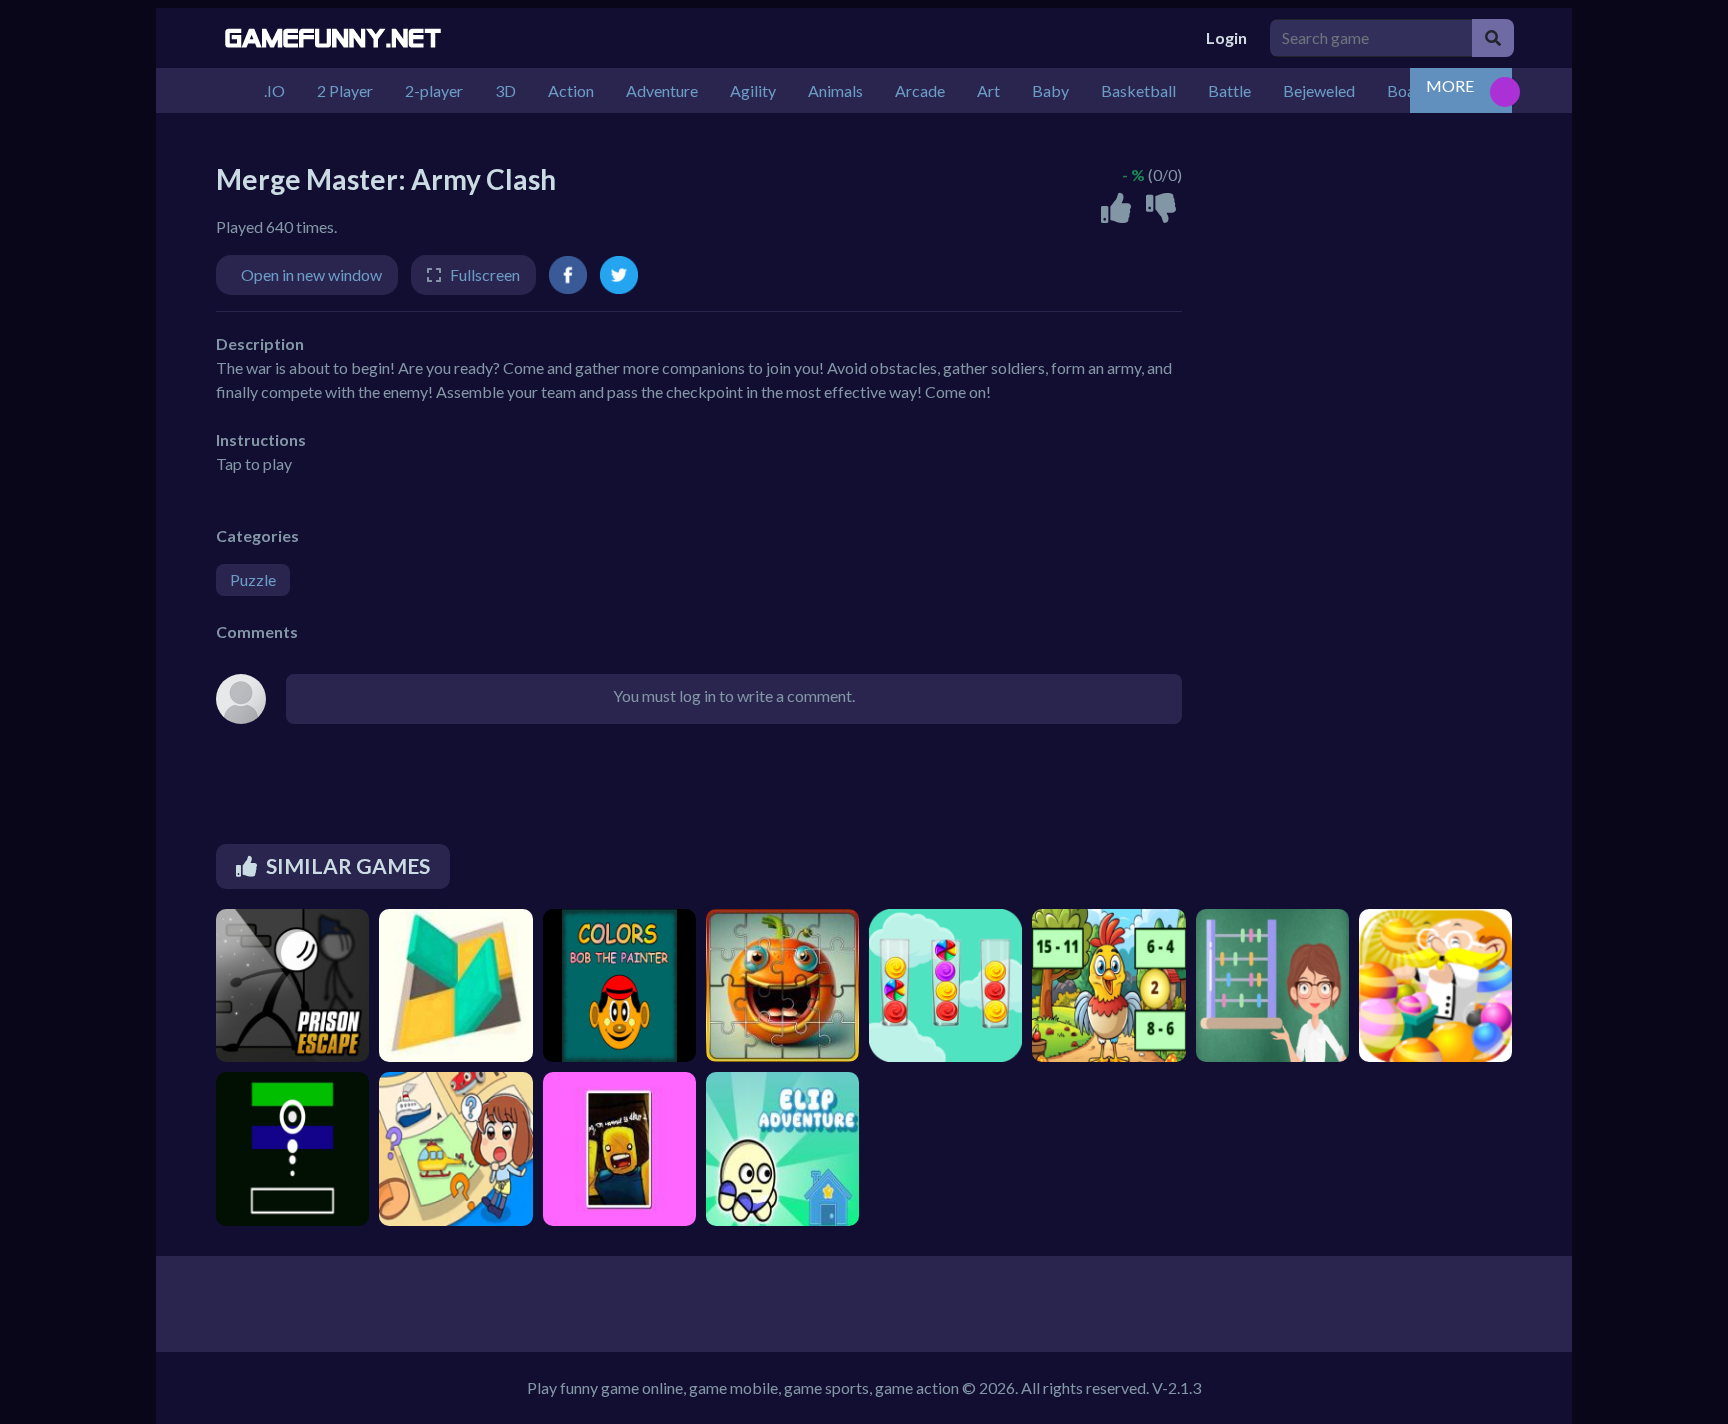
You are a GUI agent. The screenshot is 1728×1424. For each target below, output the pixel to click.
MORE (1450, 85)
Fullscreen (485, 274)
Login (1226, 37)
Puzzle (253, 579)
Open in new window (311, 274)
